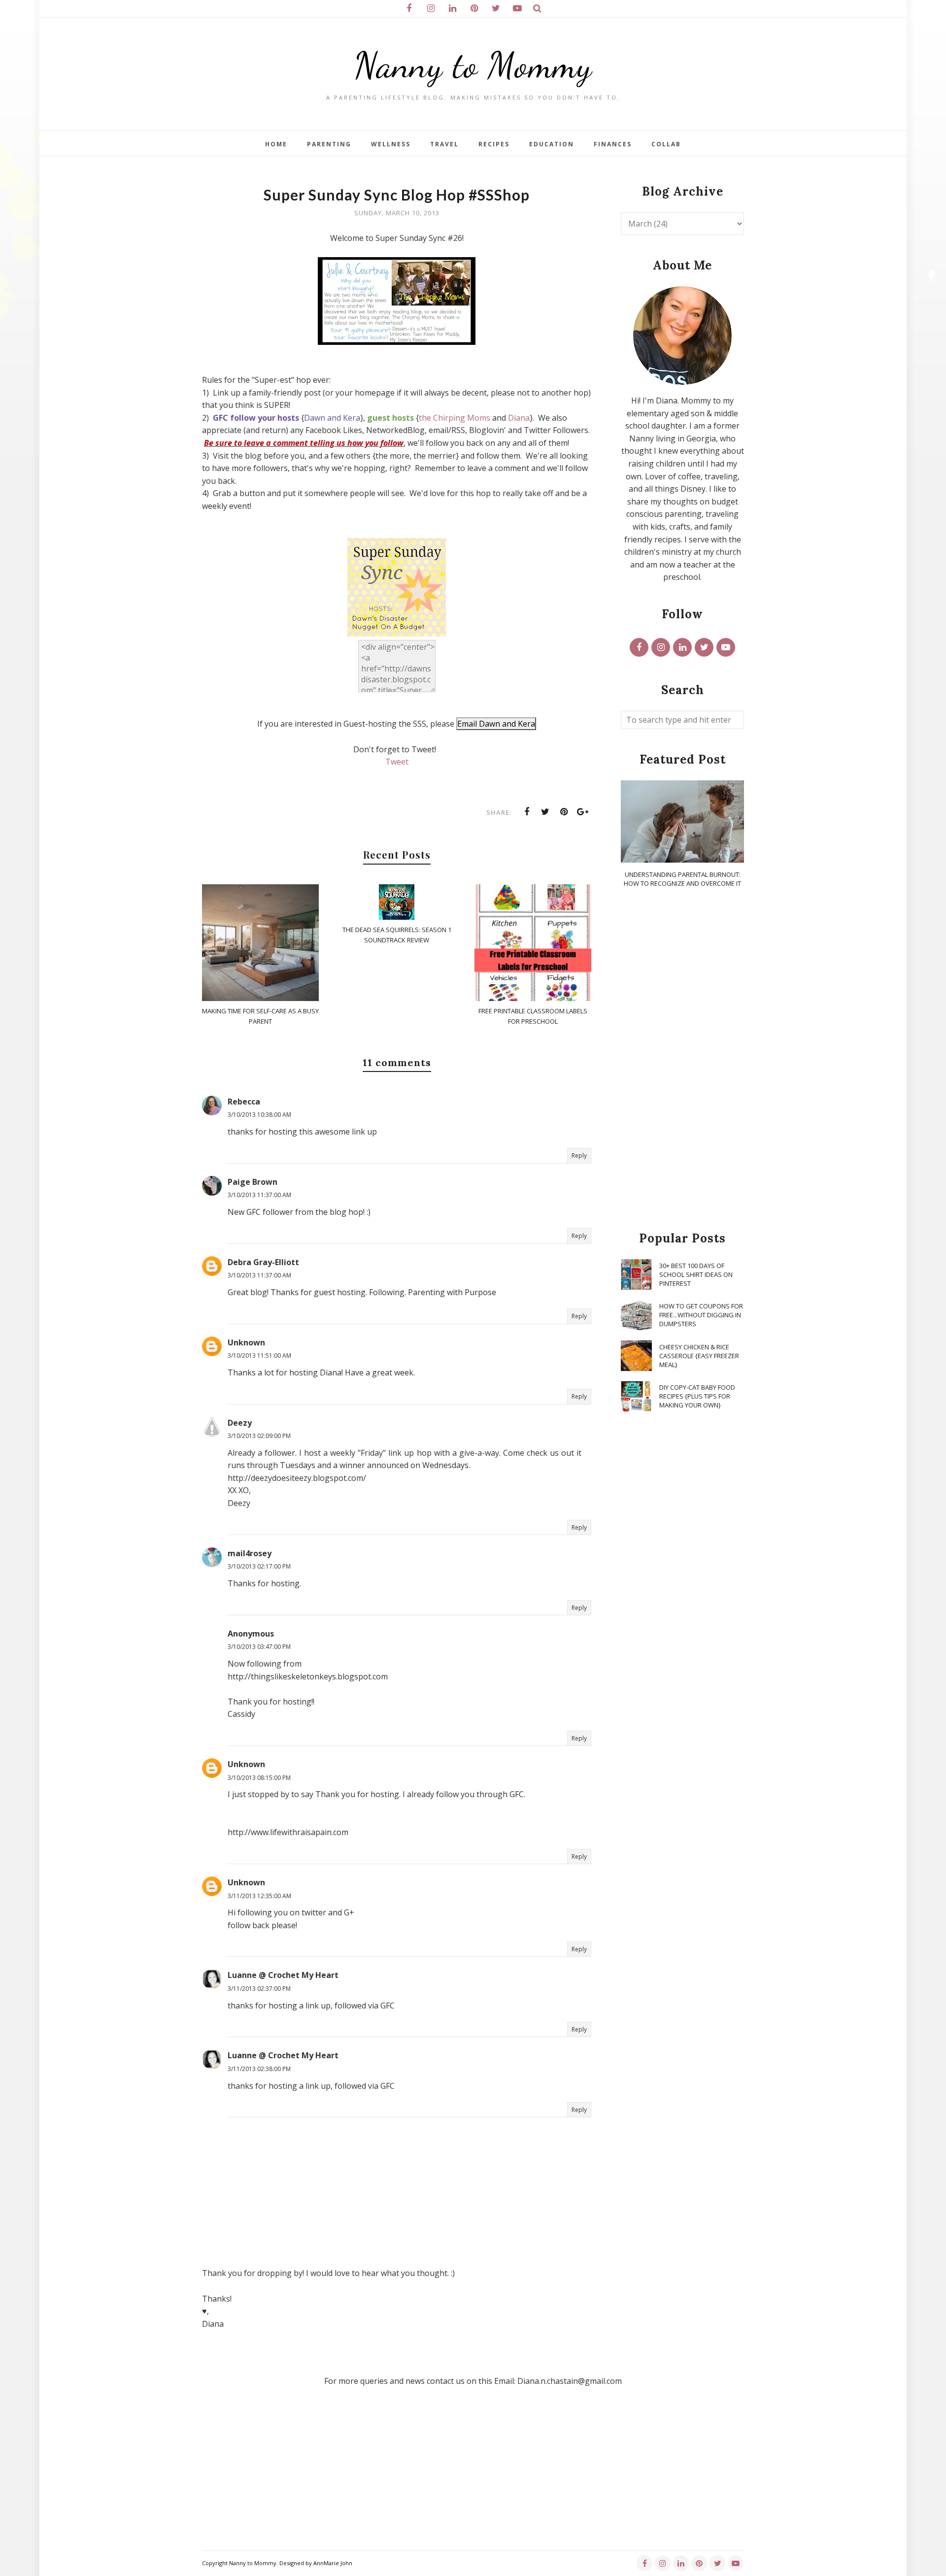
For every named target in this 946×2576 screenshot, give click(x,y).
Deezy (240, 1423)
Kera (352, 418)
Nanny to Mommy (473, 65)
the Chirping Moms (455, 418)
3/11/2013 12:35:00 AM (259, 1896)
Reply (579, 1155)
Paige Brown (253, 1182)
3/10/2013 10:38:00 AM (259, 1115)
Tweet (397, 762)
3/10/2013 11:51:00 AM (259, 1355)
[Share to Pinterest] (564, 812)
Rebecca (244, 1102)
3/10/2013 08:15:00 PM (259, 1778)
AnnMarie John (333, 2563)
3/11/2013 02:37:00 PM (259, 1989)
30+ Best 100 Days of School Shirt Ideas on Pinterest (696, 1274)
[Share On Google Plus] (583, 812)
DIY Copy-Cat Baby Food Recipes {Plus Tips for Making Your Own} (697, 1396)
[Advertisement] (682, 1060)
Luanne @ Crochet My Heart (283, 1975)
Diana (519, 418)
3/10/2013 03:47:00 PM (259, 1647)
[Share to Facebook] (527, 812)
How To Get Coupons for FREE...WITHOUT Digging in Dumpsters (701, 1315)
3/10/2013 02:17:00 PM (259, 1566)
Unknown (246, 1342)
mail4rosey (250, 1553)
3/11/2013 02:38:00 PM (259, 2069)
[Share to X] (545, 812)
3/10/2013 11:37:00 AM (259, 1195)
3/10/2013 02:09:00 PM (259, 1436)
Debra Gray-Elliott (263, 1262)
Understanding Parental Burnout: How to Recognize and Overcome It (682, 879)
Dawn (315, 418)
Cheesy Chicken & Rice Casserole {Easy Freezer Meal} (699, 1356)
